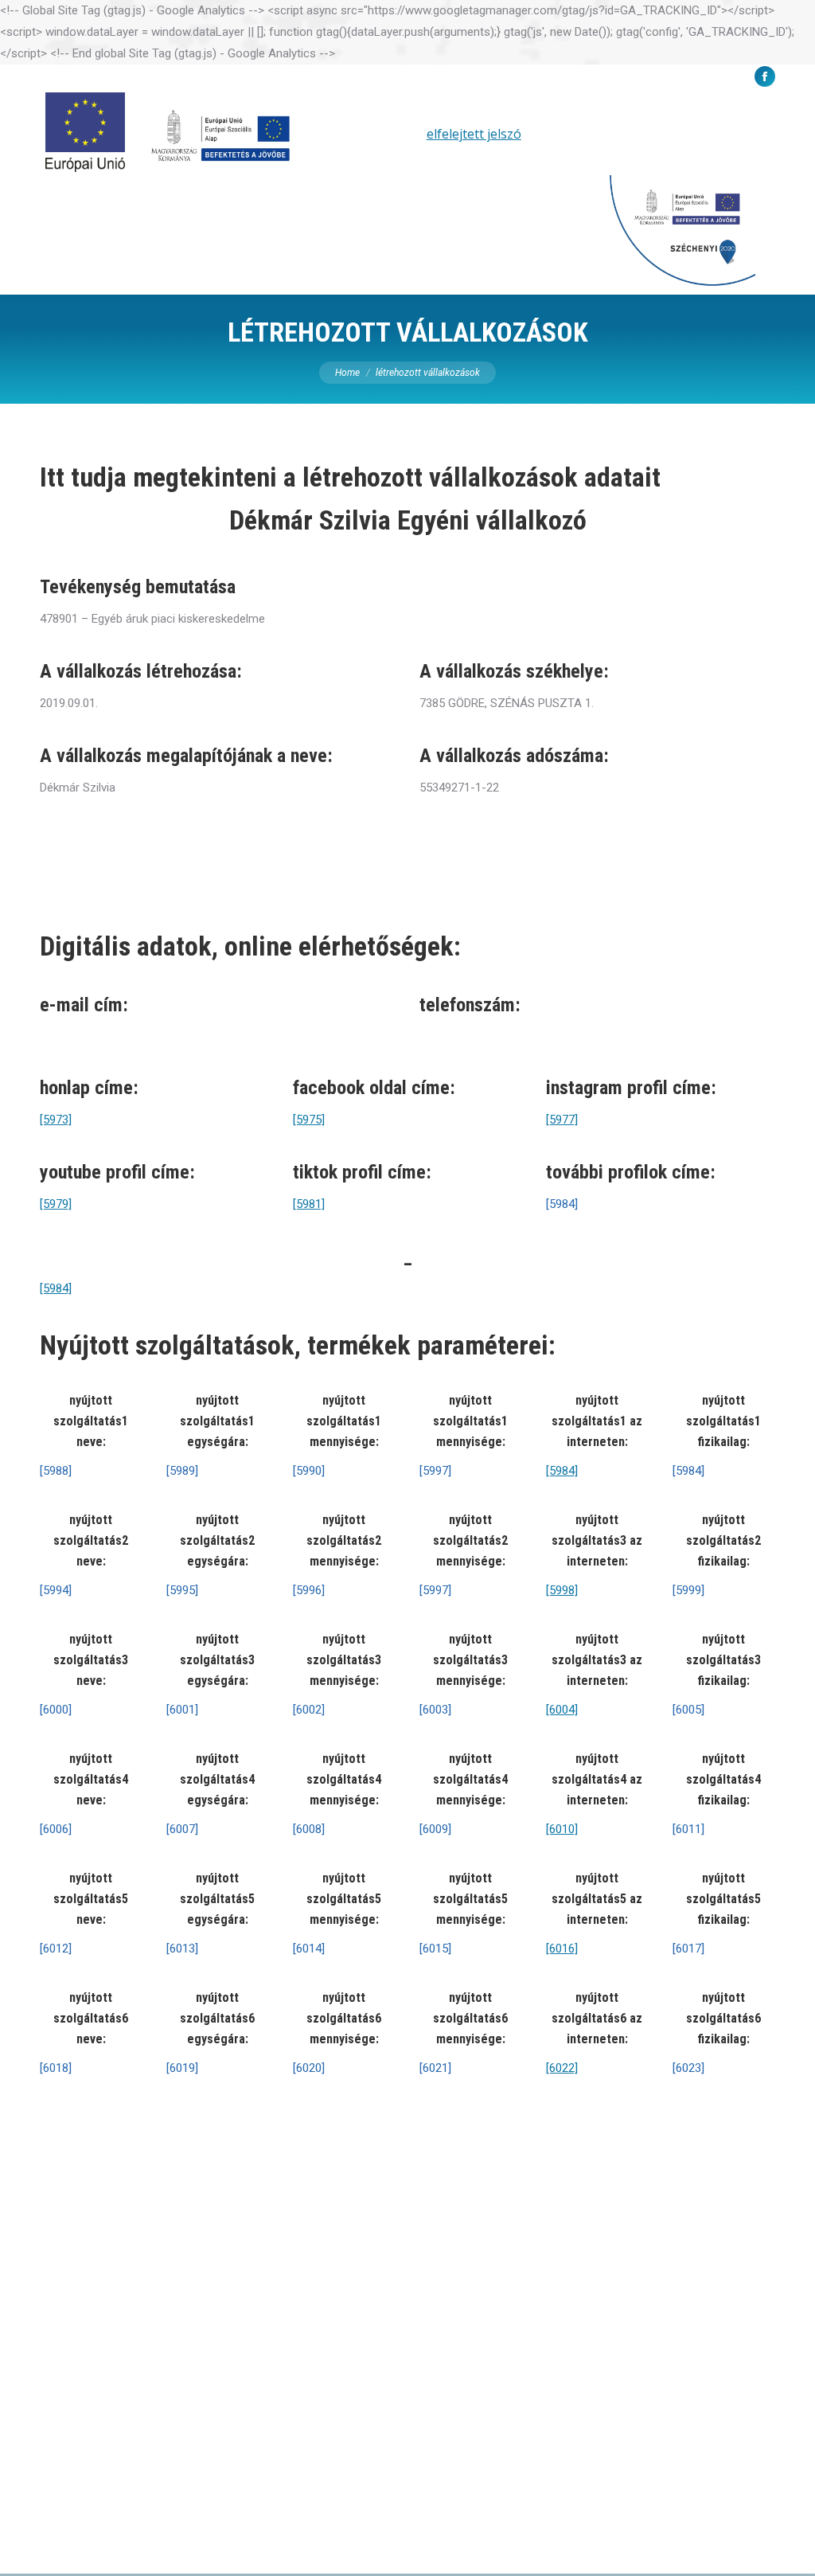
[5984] (56, 1288)
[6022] (562, 2068)
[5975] (309, 1120)
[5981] (309, 1204)
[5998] (562, 1590)
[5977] (562, 1120)
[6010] (562, 1829)
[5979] (56, 1204)
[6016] (562, 1949)
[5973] (56, 1120)
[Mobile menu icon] (781, 193)
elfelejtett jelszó (474, 134)
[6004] (562, 1710)
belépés (387, 134)
